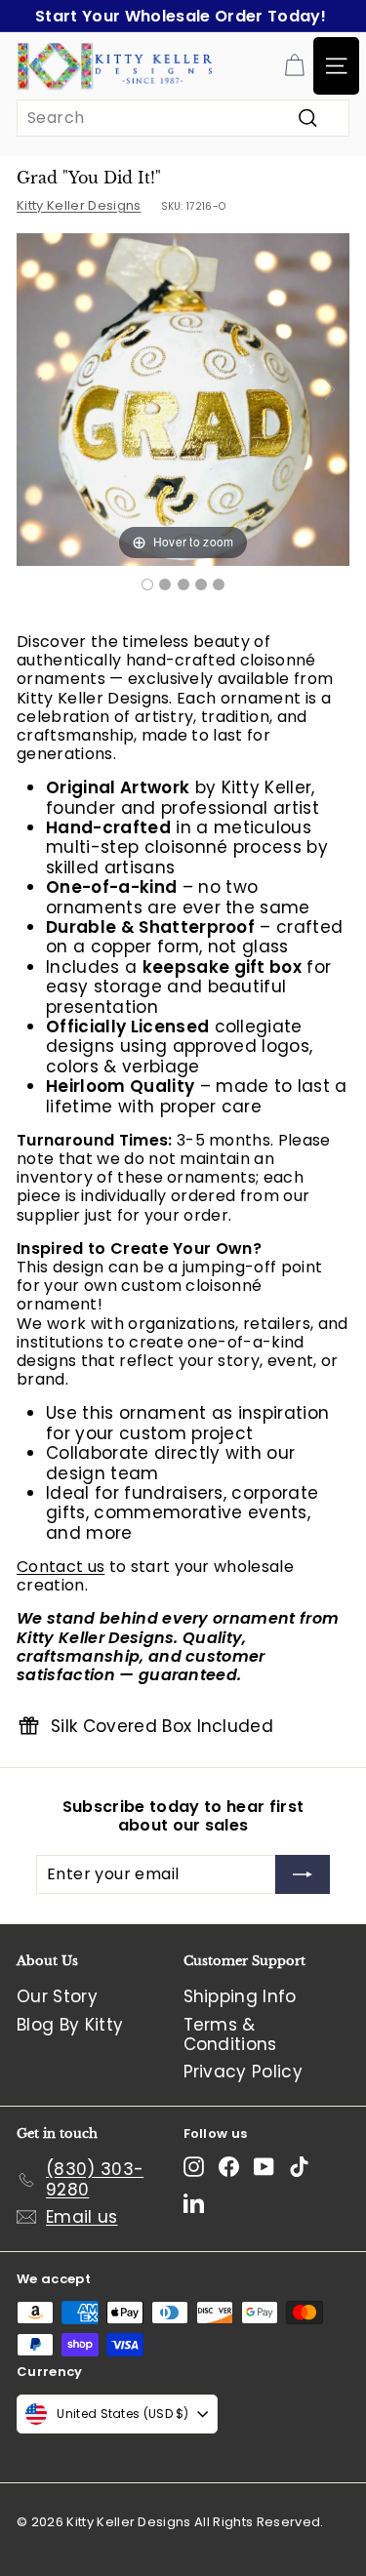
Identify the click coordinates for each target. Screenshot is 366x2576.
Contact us (61, 1567)
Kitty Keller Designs (79, 205)
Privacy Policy (244, 2072)
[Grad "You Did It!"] (147, 584)
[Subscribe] (303, 1874)
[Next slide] (330, 389)
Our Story (57, 1996)
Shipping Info (240, 1996)
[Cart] (294, 66)
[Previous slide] (36, 389)
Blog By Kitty (70, 2025)
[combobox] (183, 118)
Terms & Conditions (230, 2034)
